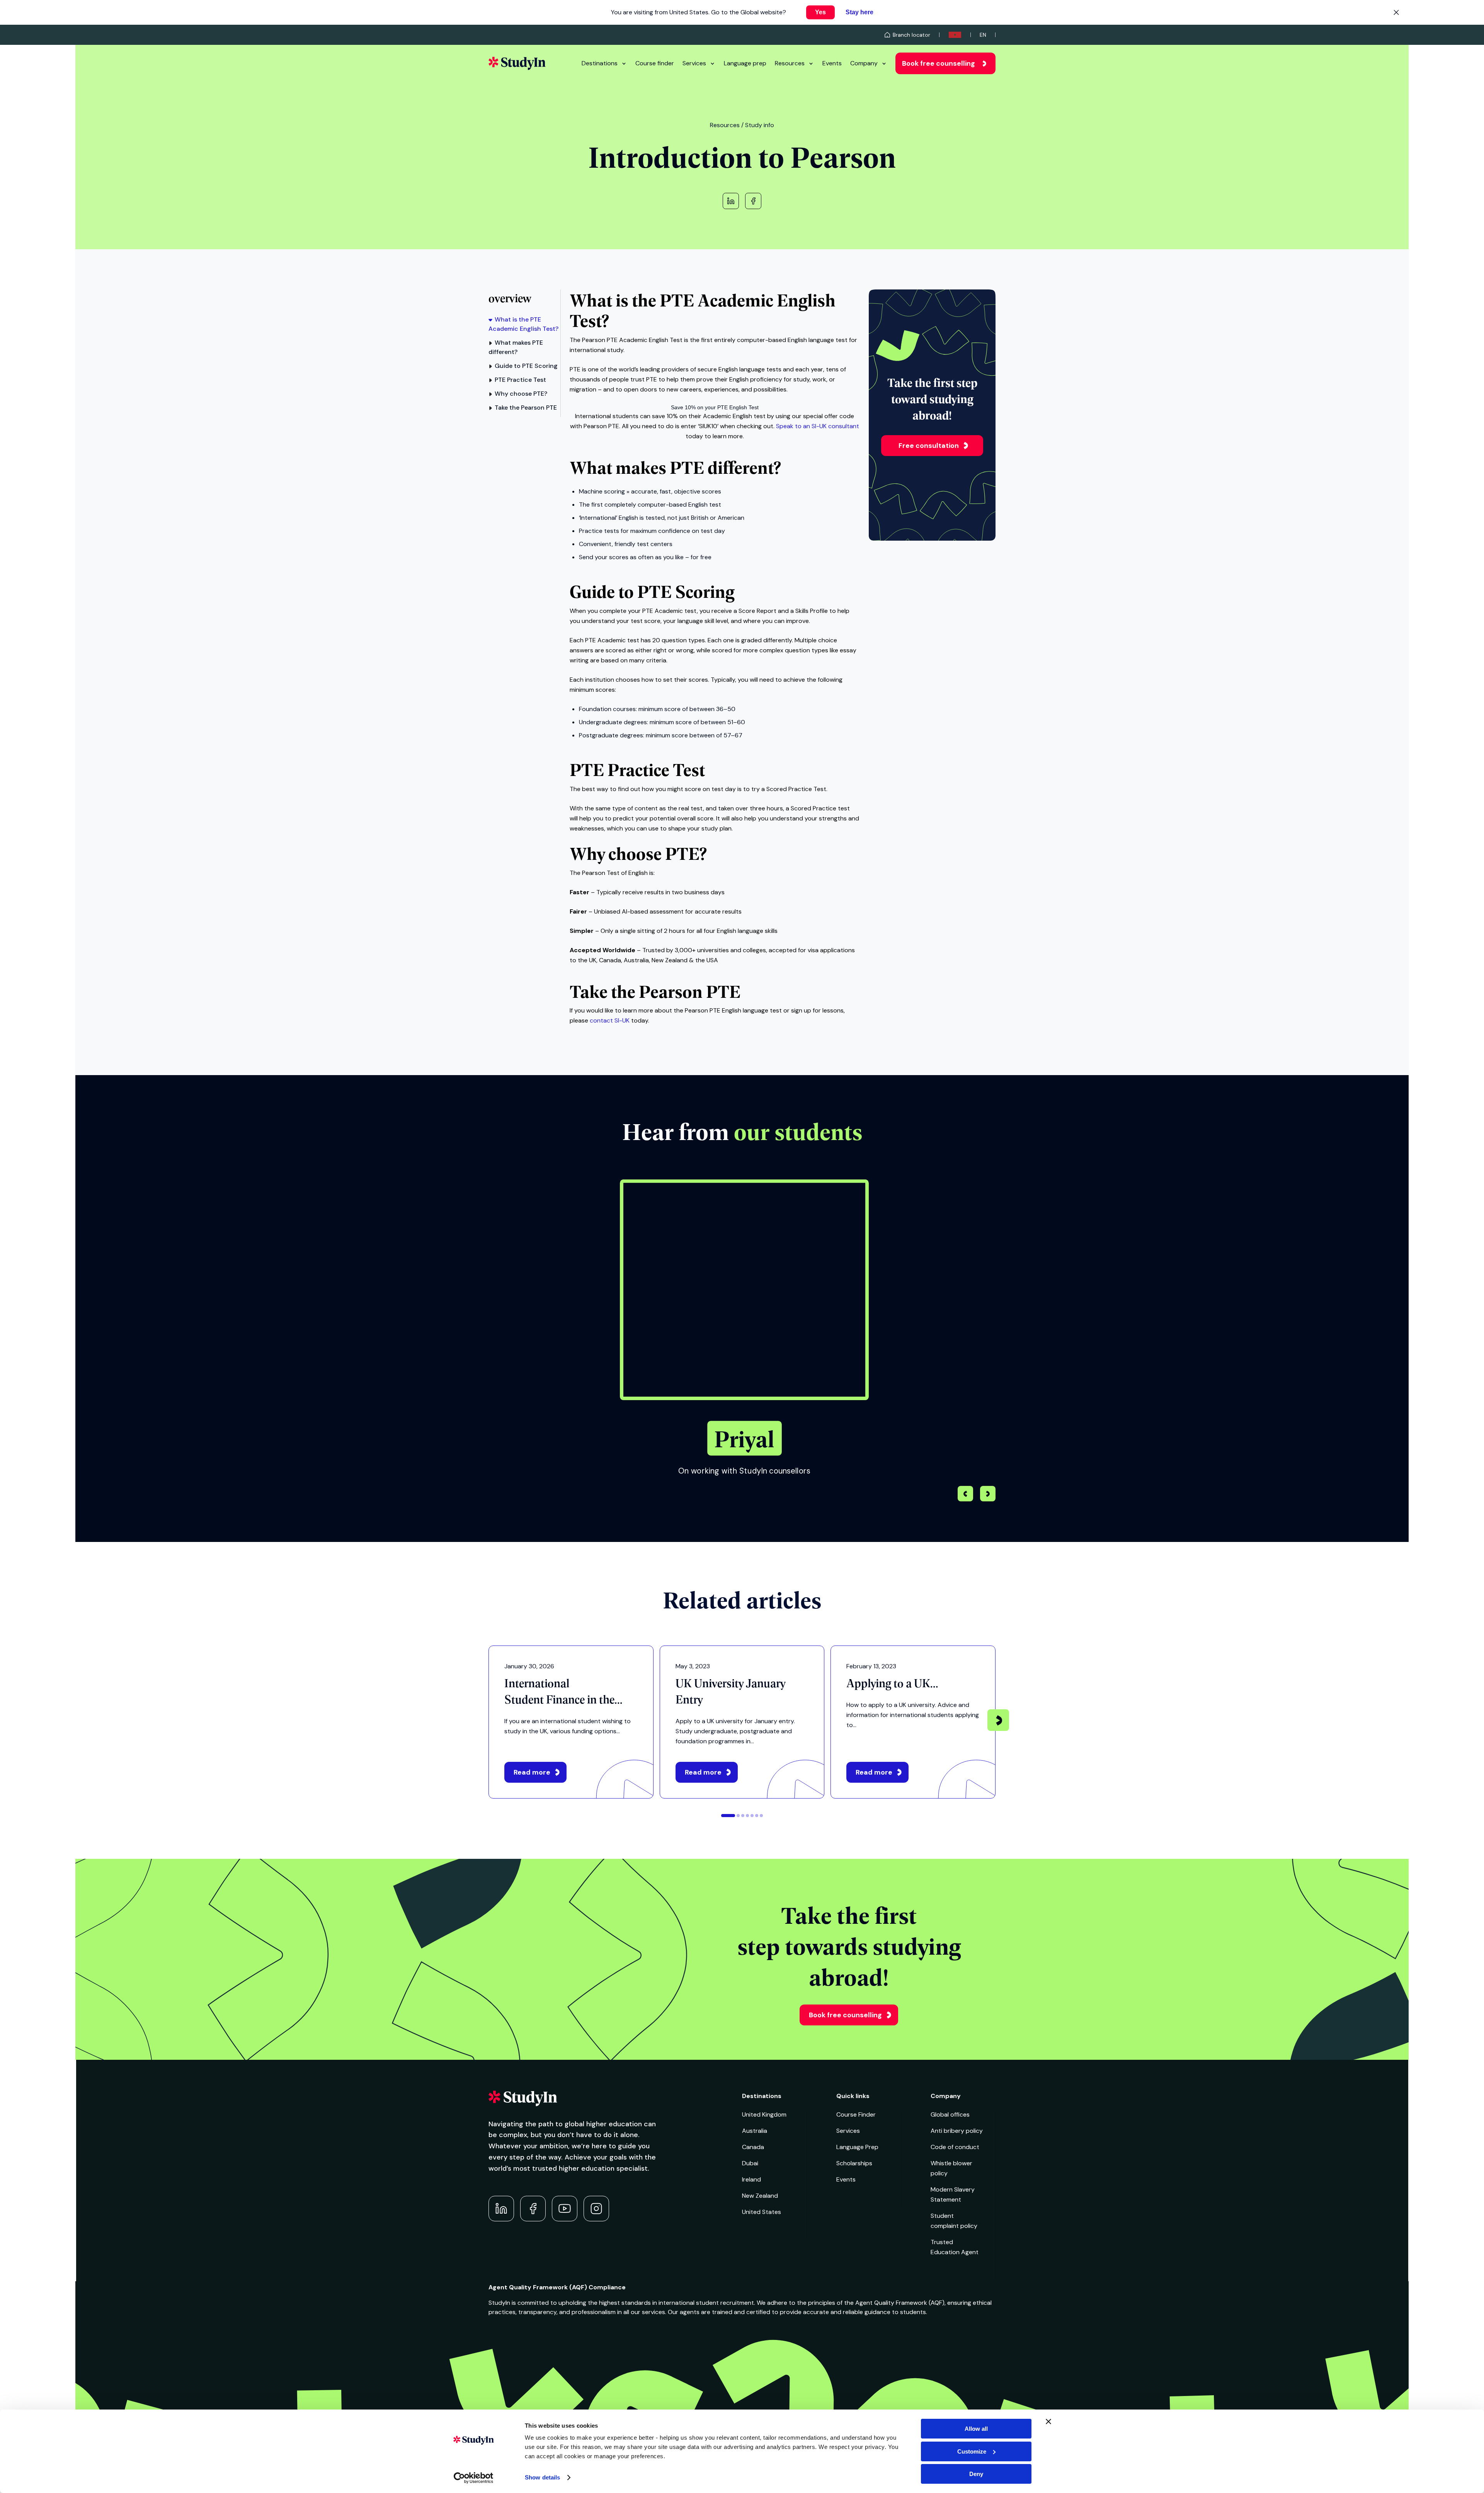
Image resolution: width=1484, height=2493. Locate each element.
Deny (976, 2474)
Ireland (751, 2179)
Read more (532, 1772)
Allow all (976, 2429)
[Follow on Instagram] (596, 2209)
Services (694, 63)
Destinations (600, 63)
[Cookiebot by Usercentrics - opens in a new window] (474, 2478)
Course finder (655, 63)
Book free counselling (939, 63)
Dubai (750, 2163)
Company (864, 63)
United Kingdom (764, 2114)
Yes (820, 12)
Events (832, 63)
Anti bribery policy (957, 2131)
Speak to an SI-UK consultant (818, 426)
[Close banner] (1048, 2422)
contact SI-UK (610, 1020)
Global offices (950, 2114)
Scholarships (854, 2163)
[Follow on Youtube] (565, 2209)
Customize (972, 2451)
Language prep (745, 63)
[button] (988, 1495)
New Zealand (760, 2196)
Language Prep (857, 2147)
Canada (753, 2147)
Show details (542, 2477)
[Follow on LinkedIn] (501, 2209)
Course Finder (856, 2114)
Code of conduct (955, 2147)
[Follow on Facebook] (533, 2209)
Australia (755, 2131)
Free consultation (929, 446)
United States (762, 2212)
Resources (790, 63)
